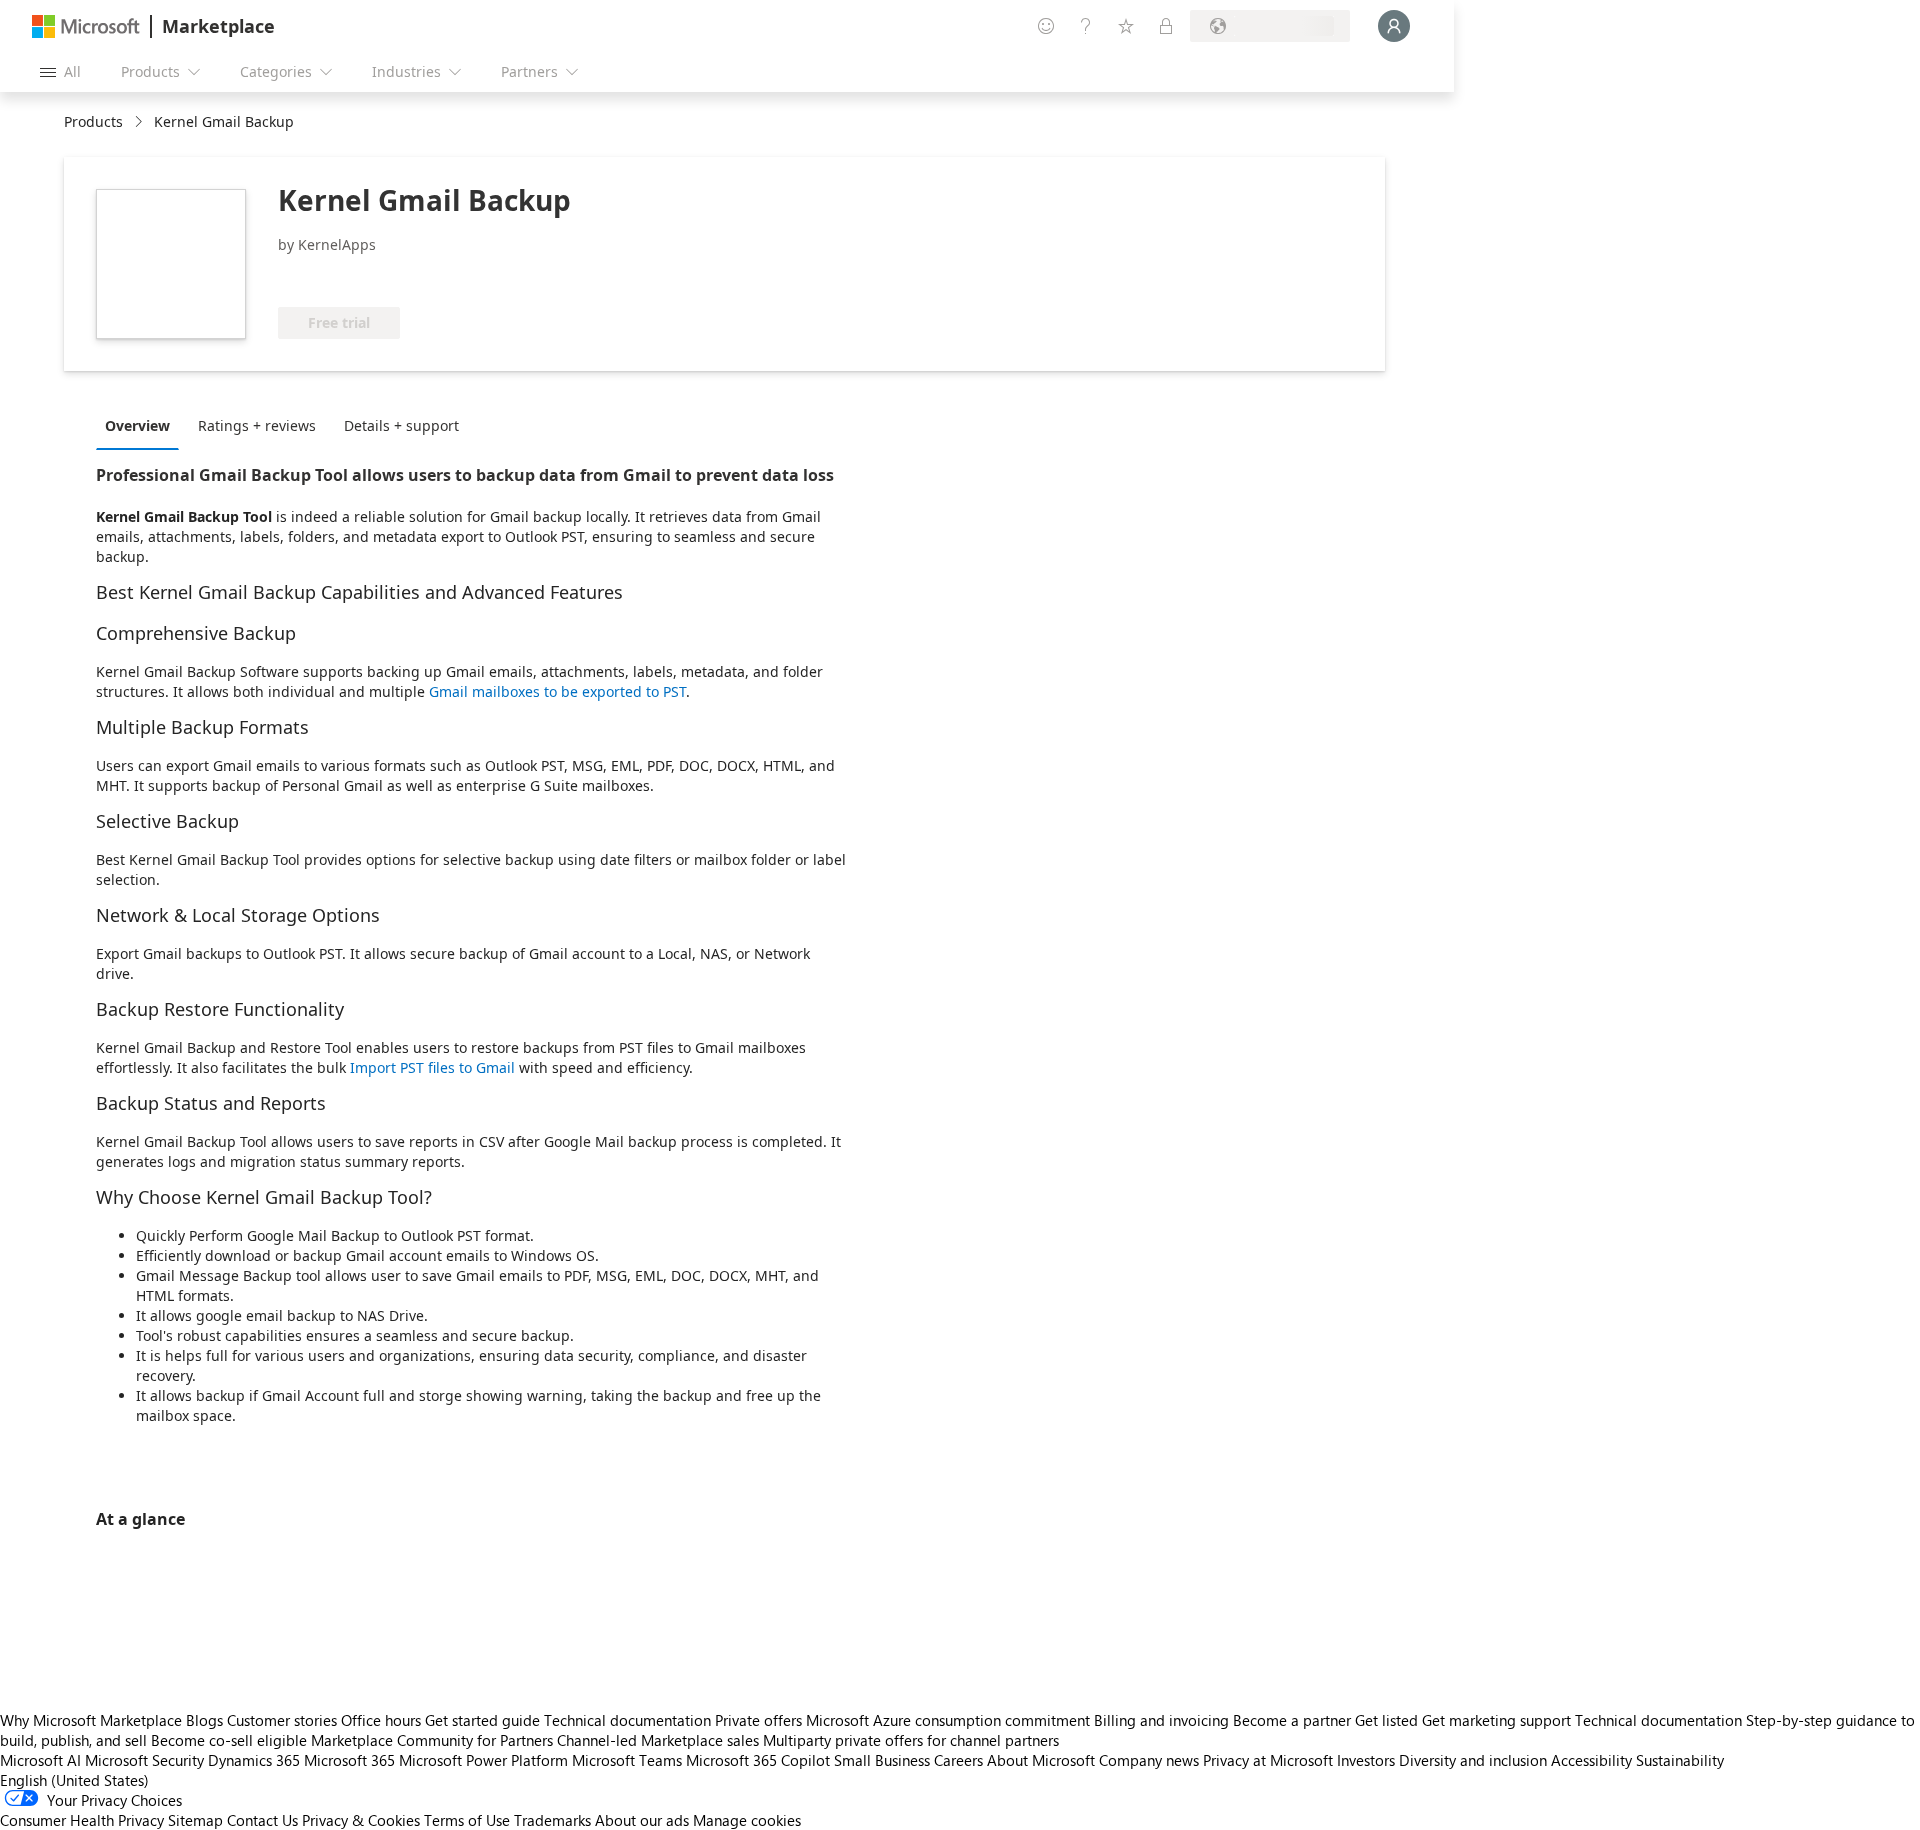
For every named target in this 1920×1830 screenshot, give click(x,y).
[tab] (142, 425)
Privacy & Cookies (361, 1820)
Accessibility (1591, 1760)
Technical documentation (627, 1720)
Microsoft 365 (349, 1760)
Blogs (204, 1720)
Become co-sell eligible (229, 1740)
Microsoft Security (144, 1760)
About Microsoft (1041, 1760)
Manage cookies (747, 1820)
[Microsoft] (86, 26)
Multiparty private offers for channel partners (911, 1740)
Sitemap (195, 1820)
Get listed (1386, 1720)
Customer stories (282, 1720)
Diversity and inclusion (1473, 1760)
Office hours (381, 1720)
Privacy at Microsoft (1268, 1760)
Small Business (882, 1760)
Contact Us (262, 1820)
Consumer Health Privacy (82, 1820)
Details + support (401, 425)
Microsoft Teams (627, 1760)
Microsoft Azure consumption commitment (950, 1720)
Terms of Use (467, 1820)
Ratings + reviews (257, 425)
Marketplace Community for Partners (432, 1740)
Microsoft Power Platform (483, 1760)
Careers (958, 1760)
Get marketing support (1496, 1720)
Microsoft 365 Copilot (758, 1760)
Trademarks (552, 1820)
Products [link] (93, 121)
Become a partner (1292, 1720)
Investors (1366, 1760)
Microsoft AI (40, 1760)
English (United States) (74, 1780)
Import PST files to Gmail (432, 1067)
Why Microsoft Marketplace (91, 1720)
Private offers (758, 1720)
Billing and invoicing (1161, 1720)
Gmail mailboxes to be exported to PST (555, 691)
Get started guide (482, 1720)
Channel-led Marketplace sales (658, 1740)
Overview (137, 425)
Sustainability (1680, 1760)
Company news (1149, 1760)
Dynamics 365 (254, 1760)
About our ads (642, 1820)
